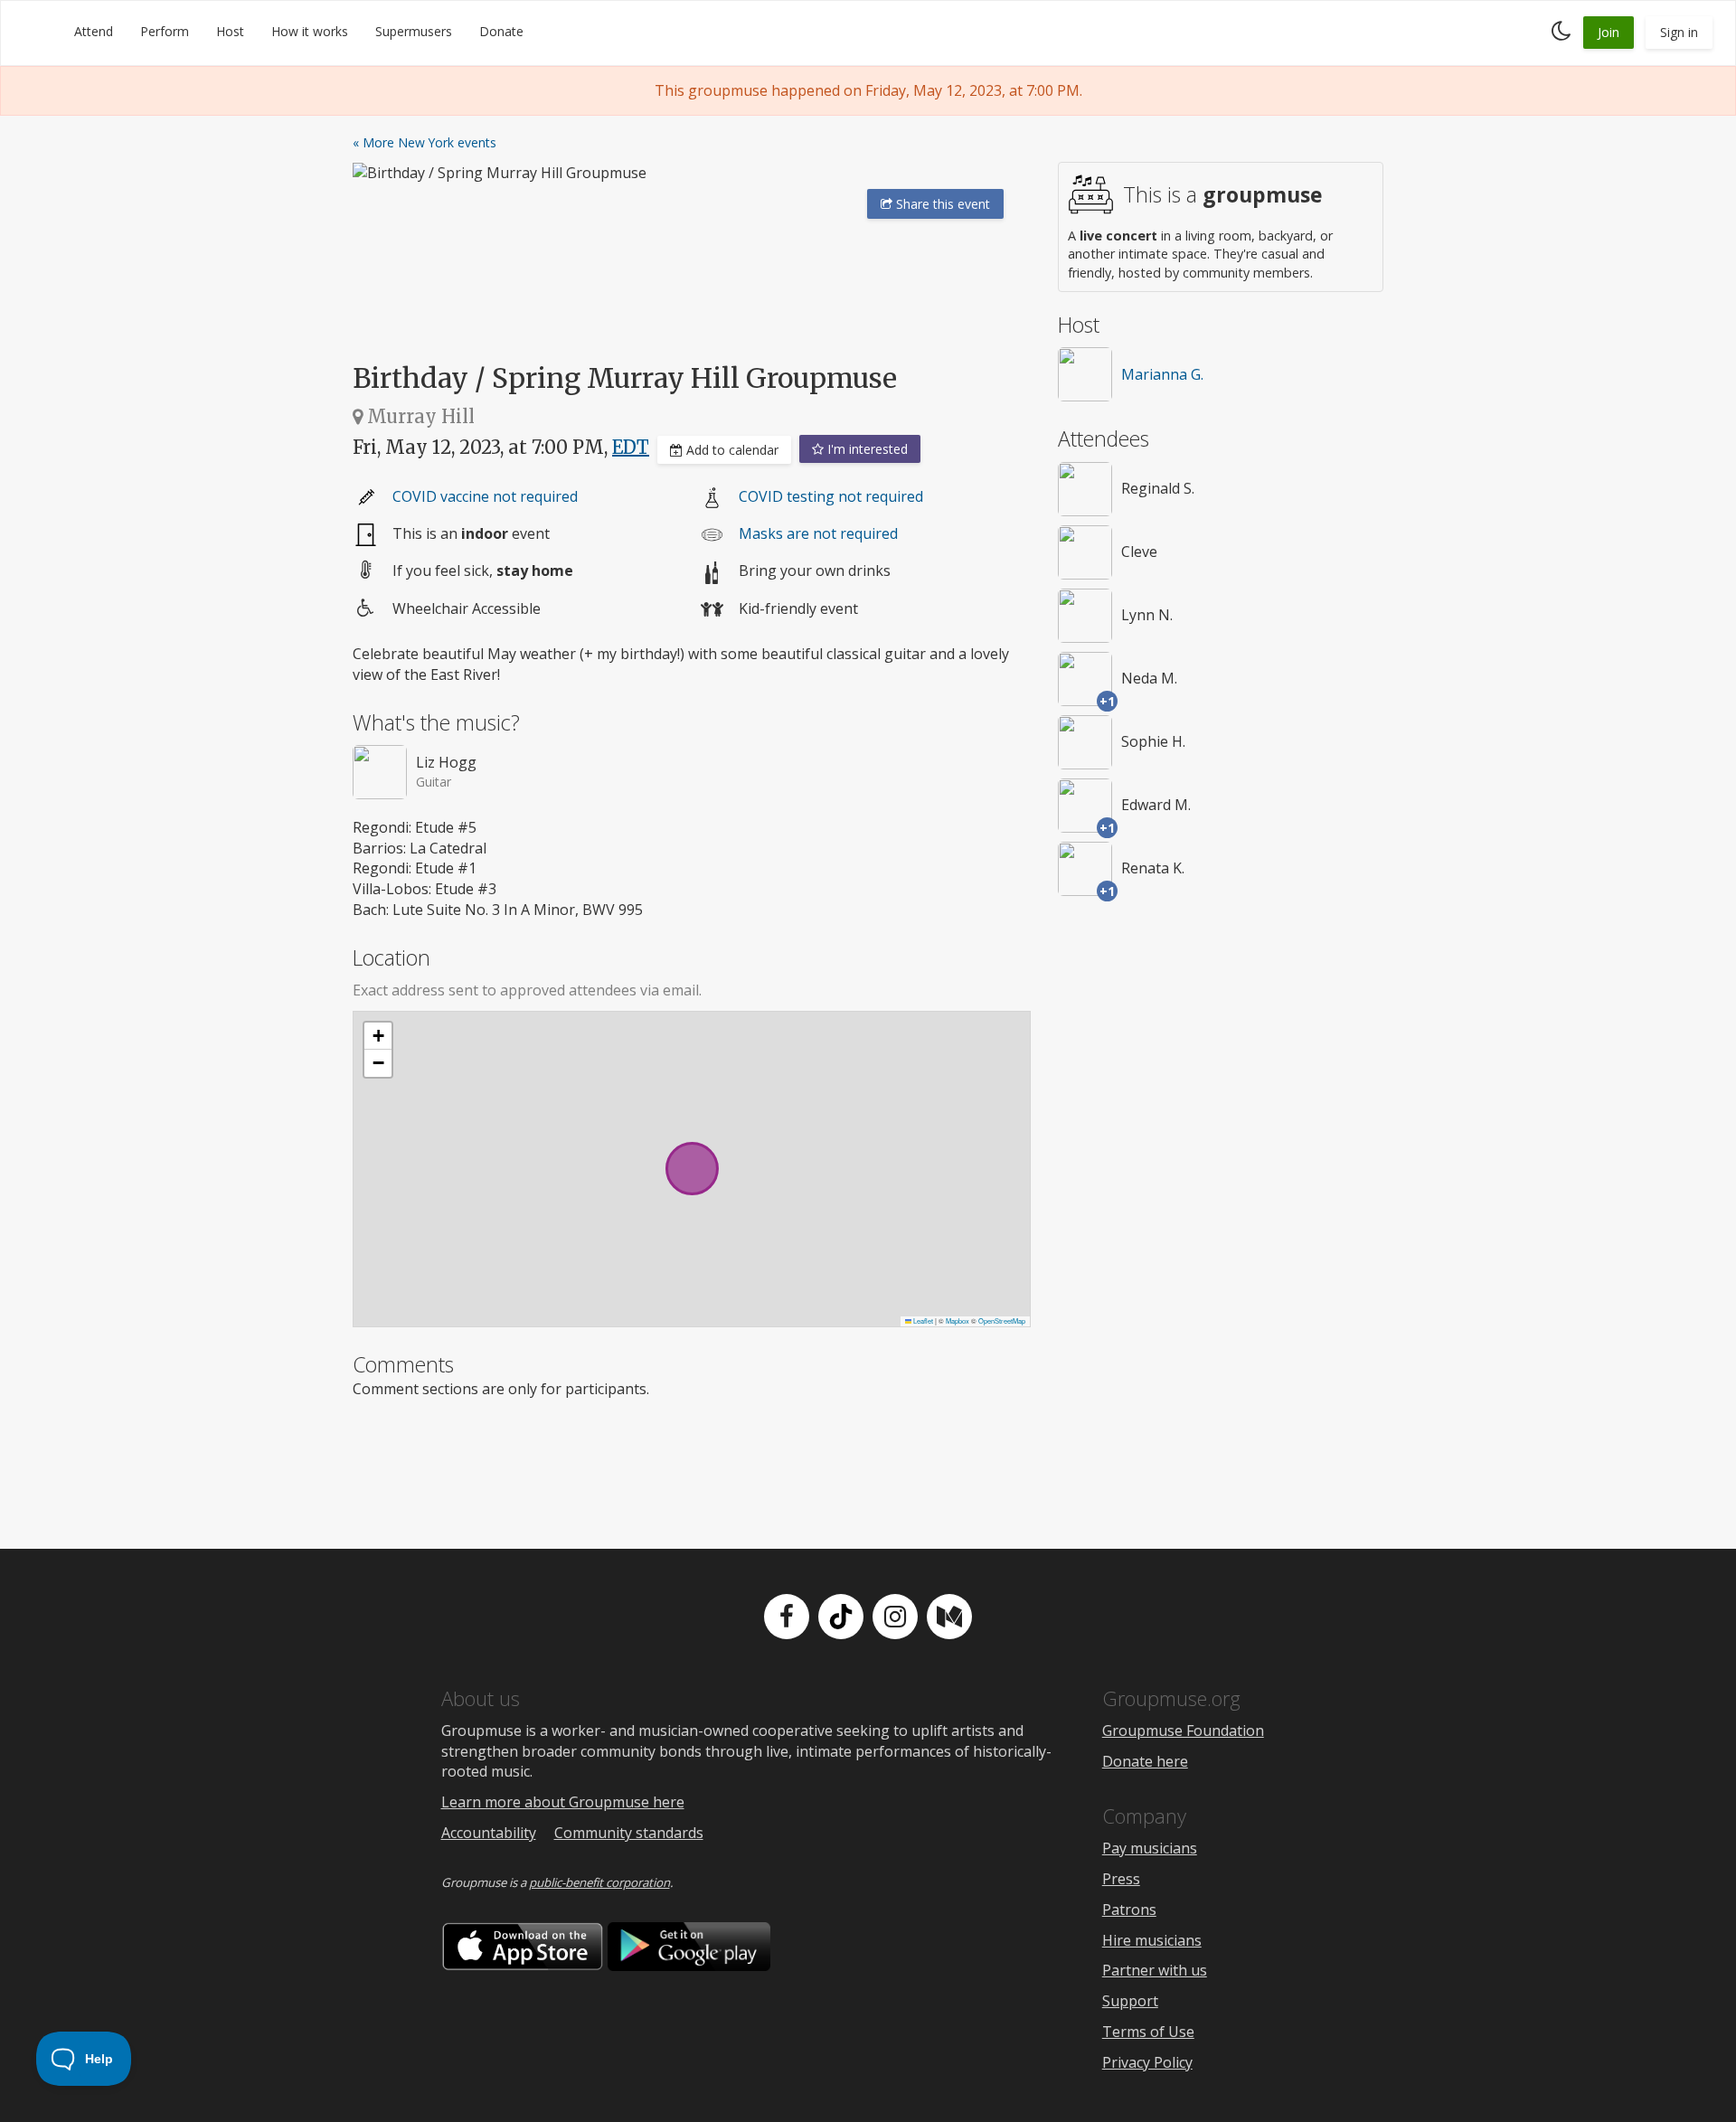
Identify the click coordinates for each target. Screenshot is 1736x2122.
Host (230, 31)
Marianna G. (1162, 374)
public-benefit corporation (599, 1882)
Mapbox (958, 1320)
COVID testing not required (831, 496)
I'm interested (866, 449)
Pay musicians (1150, 1848)
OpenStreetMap (1002, 1320)
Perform (165, 31)
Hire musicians (1152, 1940)
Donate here (1145, 1761)
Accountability (489, 1833)
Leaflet (922, 1320)
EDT (631, 447)
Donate (501, 31)
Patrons (1129, 1910)
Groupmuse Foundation (1183, 1731)
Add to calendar (731, 450)
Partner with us (1155, 1970)
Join (1609, 32)
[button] (378, 1036)
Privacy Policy (1147, 2062)
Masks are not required (818, 533)
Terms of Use (1148, 2032)
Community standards (629, 1833)
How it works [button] (310, 31)
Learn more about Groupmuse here (563, 1802)
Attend (94, 31)
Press (1121, 1879)
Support (1130, 2001)
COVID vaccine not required (485, 496)
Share (941, 204)
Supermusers (414, 31)
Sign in (1679, 32)
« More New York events (425, 142)
